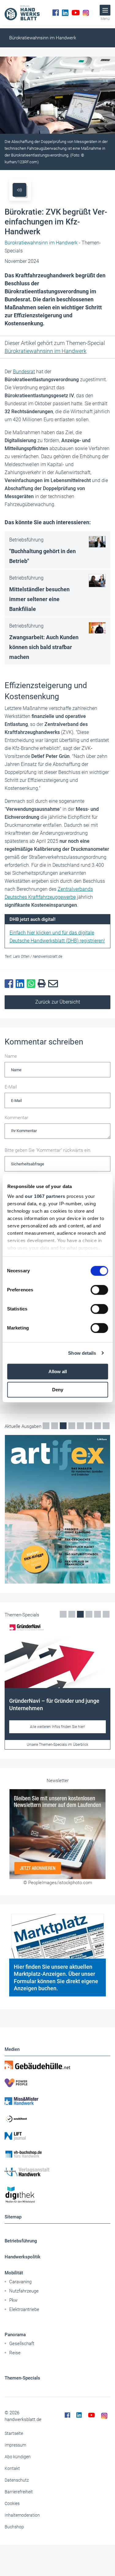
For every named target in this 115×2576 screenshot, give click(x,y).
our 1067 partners (45, 1196)
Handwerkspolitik (23, 2257)
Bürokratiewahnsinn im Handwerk (43, 38)
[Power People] (57, 2083)
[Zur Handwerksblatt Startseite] (22, 13)
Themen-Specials (22, 2378)
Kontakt (12, 2468)
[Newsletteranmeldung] (57, 1834)
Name (11, 1056)
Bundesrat (24, 372)
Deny (58, 1390)
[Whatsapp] (32, 984)
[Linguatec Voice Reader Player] (19, 190)
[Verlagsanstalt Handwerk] (57, 2172)
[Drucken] (43, 984)
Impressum (15, 2445)
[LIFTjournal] (57, 2136)
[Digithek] (57, 2195)
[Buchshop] (57, 2154)
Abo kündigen (18, 2457)
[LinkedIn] (65, 13)
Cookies (12, 2503)
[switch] (99, 1290)
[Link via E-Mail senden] (54, 984)
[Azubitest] (57, 2118)
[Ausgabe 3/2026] (57, 1509)
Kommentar (16, 1118)
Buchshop (14, 2527)
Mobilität (14, 2273)
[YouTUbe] (76, 13)
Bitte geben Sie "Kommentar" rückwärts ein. (48, 1150)
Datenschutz (17, 2480)
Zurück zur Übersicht (58, 1002)
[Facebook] (56, 13)
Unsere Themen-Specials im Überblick (57, 1745)
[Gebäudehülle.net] (57, 2065)
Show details (82, 1353)
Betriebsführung (21, 2241)
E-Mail (11, 1087)
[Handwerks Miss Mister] (57, 2101)
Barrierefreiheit (19, 2492)
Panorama (15, 2335)
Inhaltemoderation (22, 2515)
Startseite (14, 2433)
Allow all (58, 1371)
